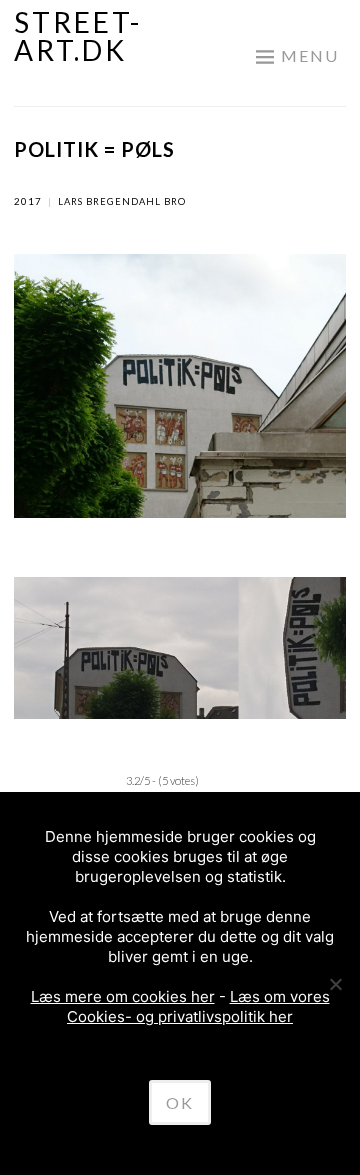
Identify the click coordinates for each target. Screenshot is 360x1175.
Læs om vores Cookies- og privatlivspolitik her (198, 1006)
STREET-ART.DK (78, 36)
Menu (310, 55)
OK (180, 1102)
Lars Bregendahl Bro (122, 201)
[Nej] (335, 984)
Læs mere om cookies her (123, 996)
